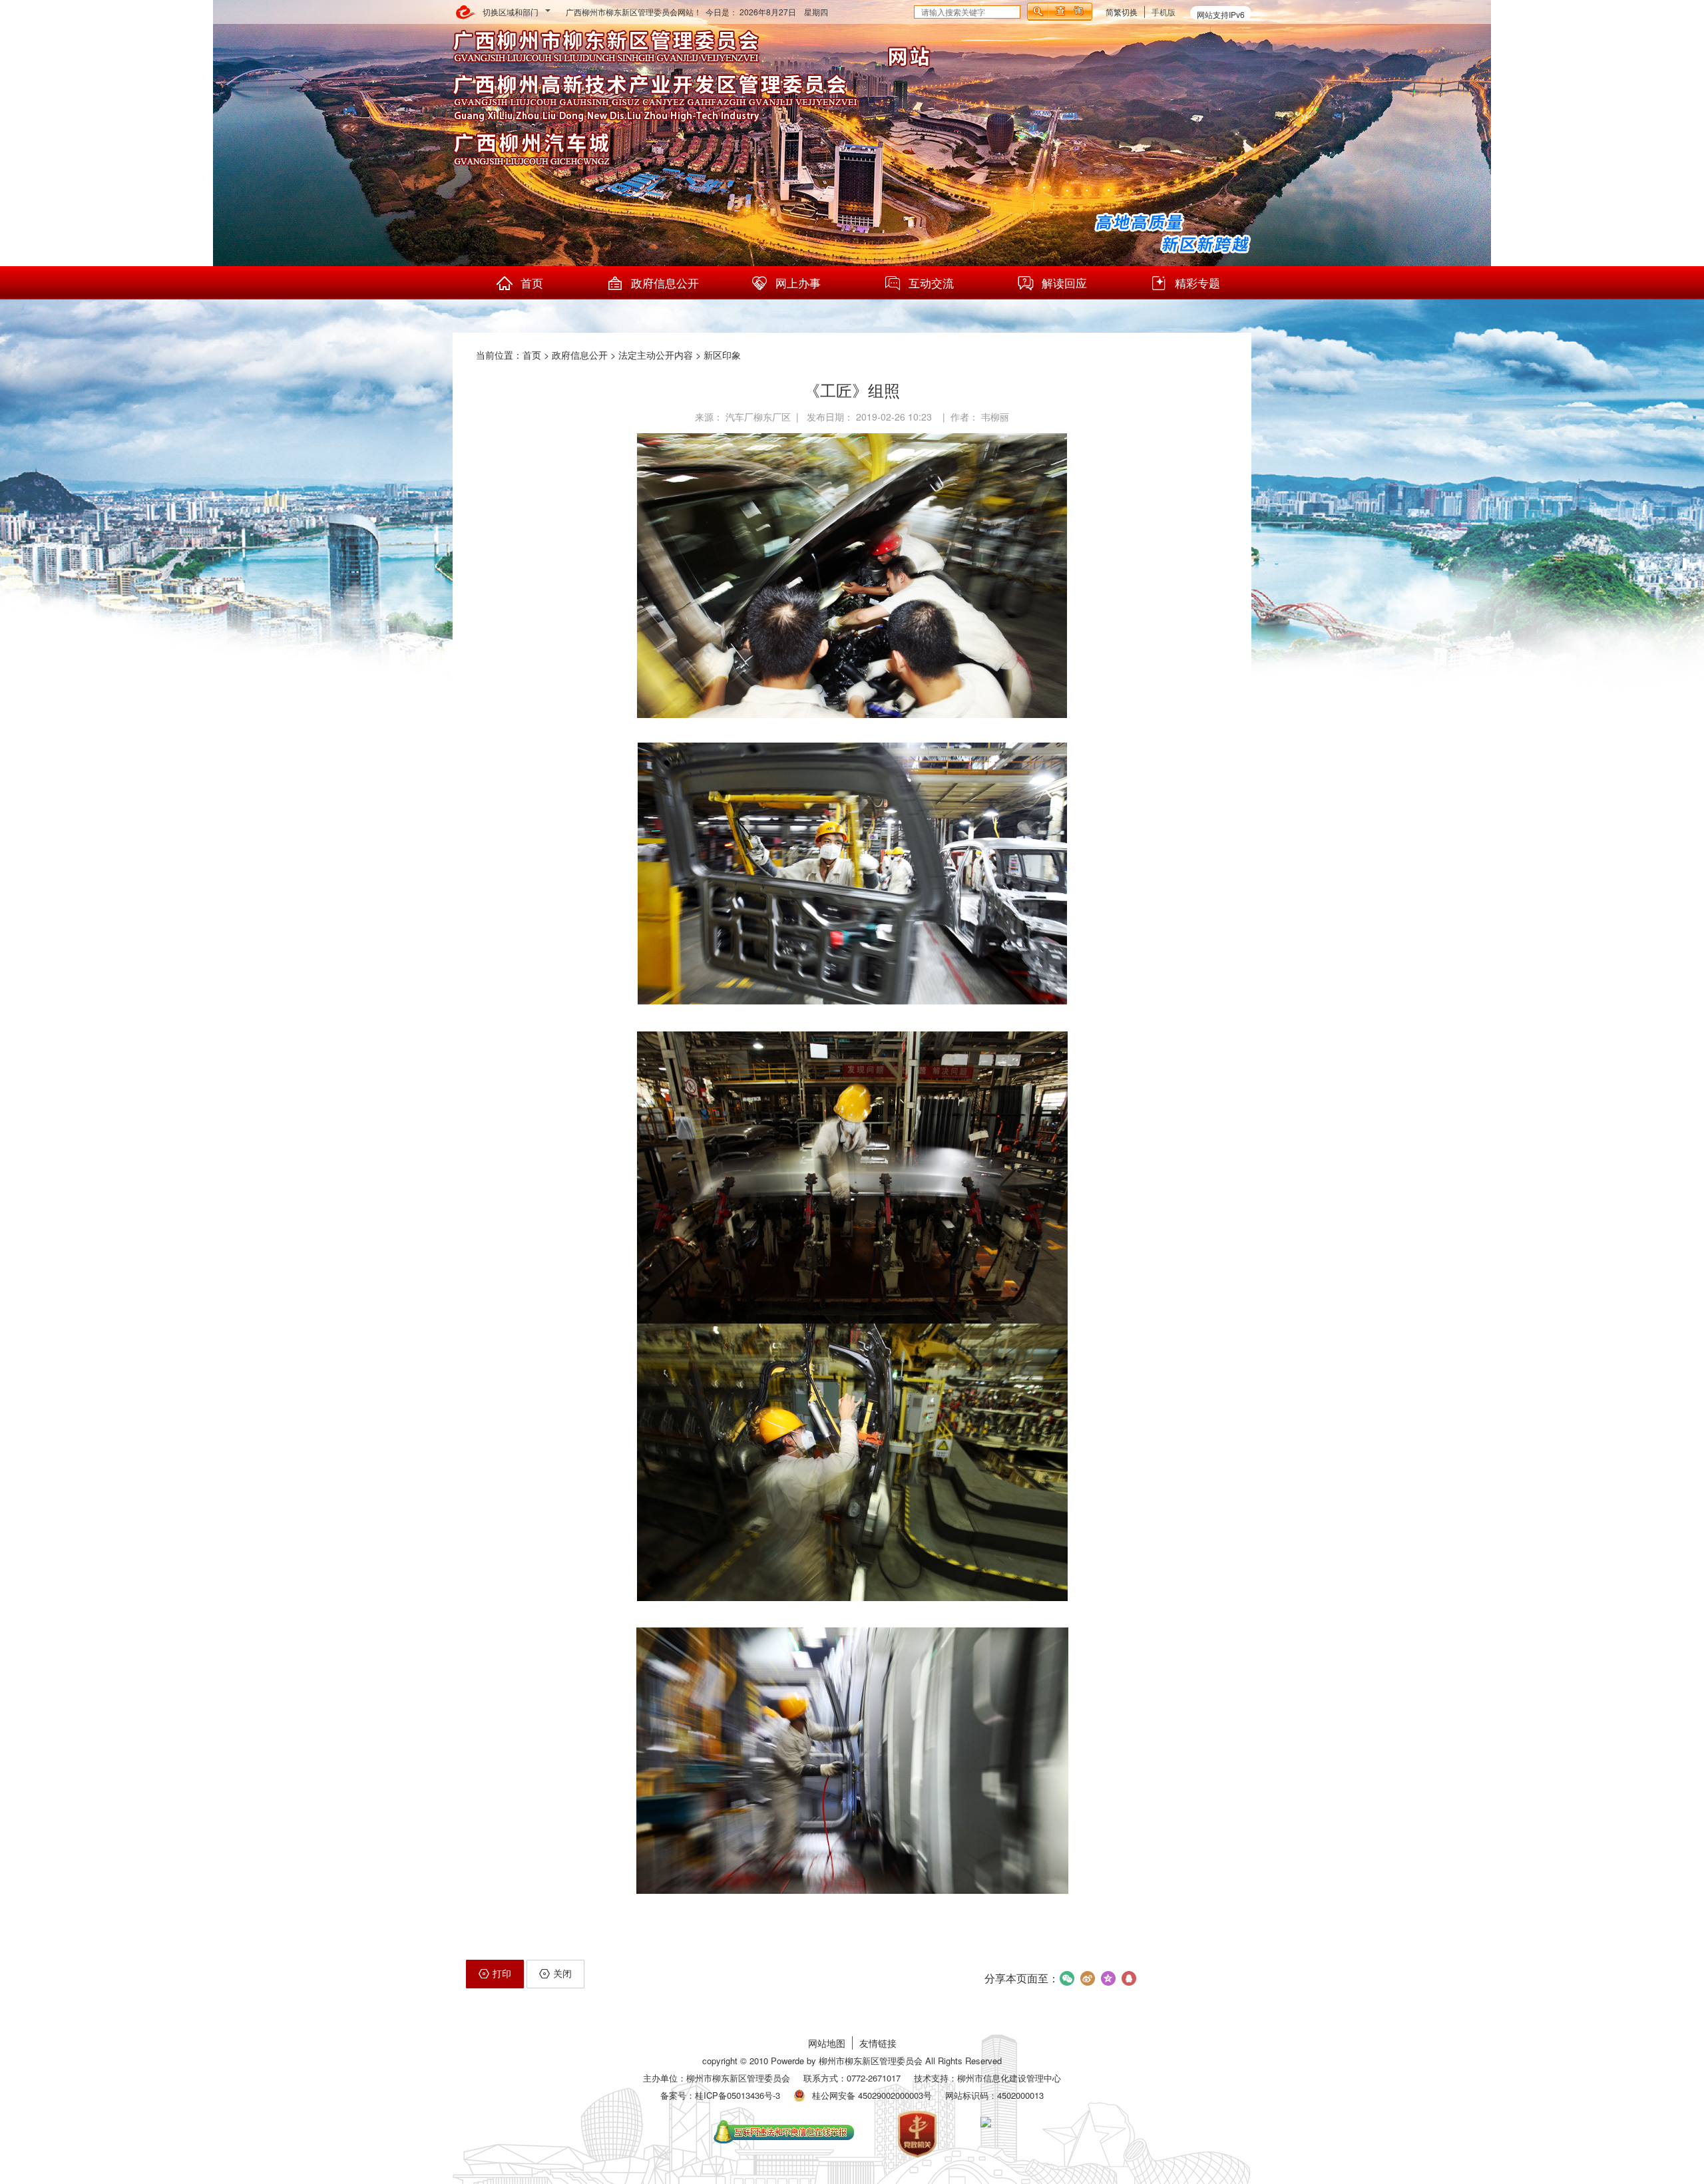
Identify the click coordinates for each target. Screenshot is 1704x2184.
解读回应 (1064, 282)
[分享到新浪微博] (1088, 1978)
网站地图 (827, 2043)
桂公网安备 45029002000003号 (872, 2095)
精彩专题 (1197, 282)
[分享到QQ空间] (1109, 1978)
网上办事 (798, 282)
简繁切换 (1122, 12)
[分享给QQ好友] (1129, 1978)
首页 (532, 282)
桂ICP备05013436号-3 (738, 2095)
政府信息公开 (665, 282)
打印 (502, 1973)
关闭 (562, 1973)
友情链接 (878, 2043)
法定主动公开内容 (656, 355)
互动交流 (931, 282)
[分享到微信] (1067, 1978)
